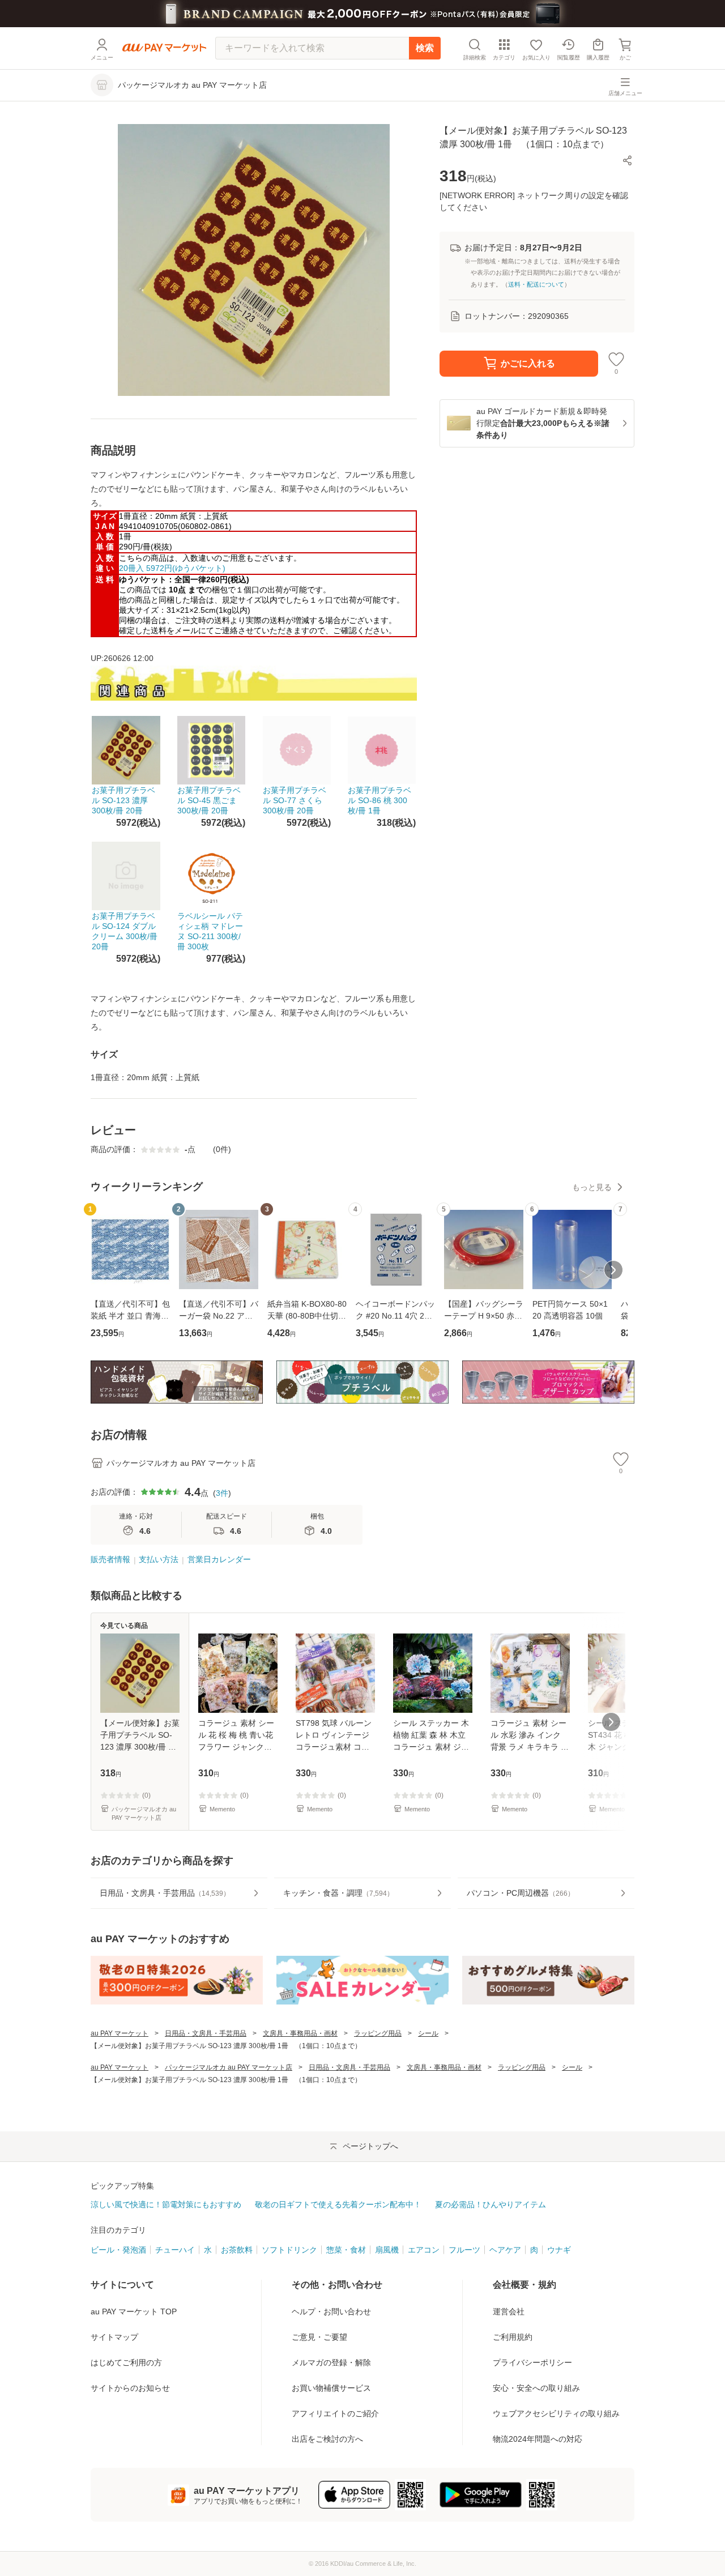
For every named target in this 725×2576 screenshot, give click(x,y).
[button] (628, 160)
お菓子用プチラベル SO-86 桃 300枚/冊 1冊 (379, 800)
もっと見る (592, 1187)
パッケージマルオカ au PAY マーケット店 (229, 2067)
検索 (425, 48)
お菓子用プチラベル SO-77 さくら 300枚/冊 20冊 (295, 800)
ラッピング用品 (378, 2033)
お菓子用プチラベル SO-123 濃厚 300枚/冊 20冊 (123, 800)
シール (428, 2033)
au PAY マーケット (120, 2033)
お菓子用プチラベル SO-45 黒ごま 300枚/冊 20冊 (209, 800)
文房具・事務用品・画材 (300, 2033)
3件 (222, 1493)
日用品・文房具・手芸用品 (206, 2033)
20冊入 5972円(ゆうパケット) (172, 568)
